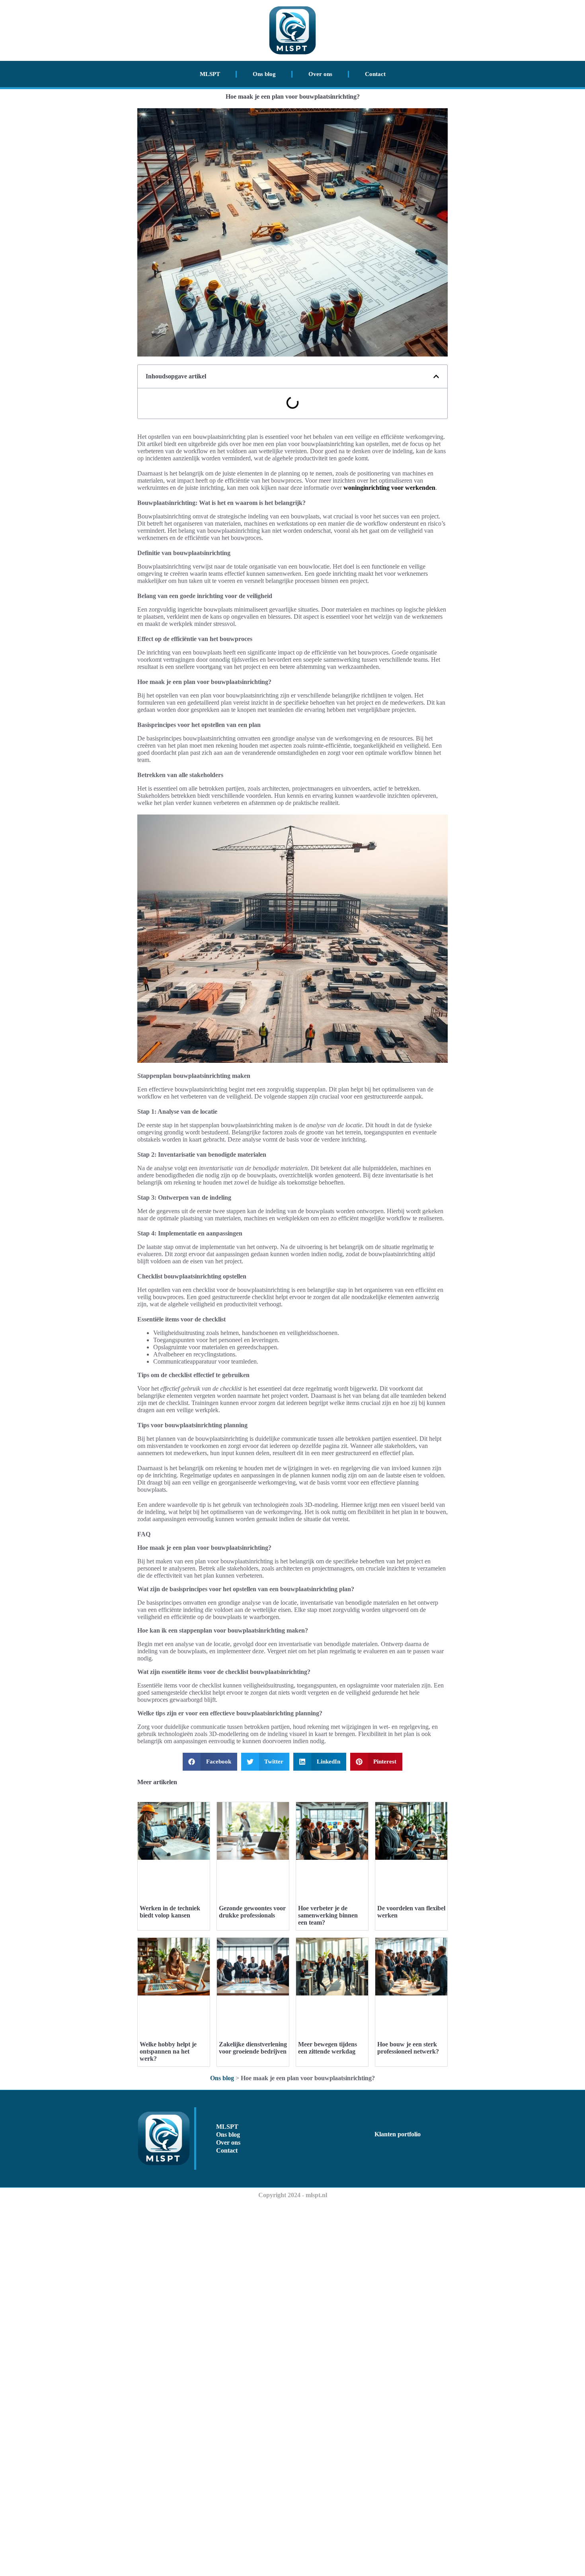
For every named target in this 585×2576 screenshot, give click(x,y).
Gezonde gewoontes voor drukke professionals (252, 1912)
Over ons (320, 74)
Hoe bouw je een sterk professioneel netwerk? (408, 2048)
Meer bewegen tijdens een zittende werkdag (328, 2048)
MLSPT (210, 74)
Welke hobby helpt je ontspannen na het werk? (168, 2051)
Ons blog (264, 74)
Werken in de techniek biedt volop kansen (170, 1912)
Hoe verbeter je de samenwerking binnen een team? (328, 1915)
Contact (375, 74)
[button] (436, 376)
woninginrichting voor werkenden (389, 488)
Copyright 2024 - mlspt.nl (293, 2195)
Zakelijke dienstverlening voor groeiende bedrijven (253, 2048)
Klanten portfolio (398, 2134)
